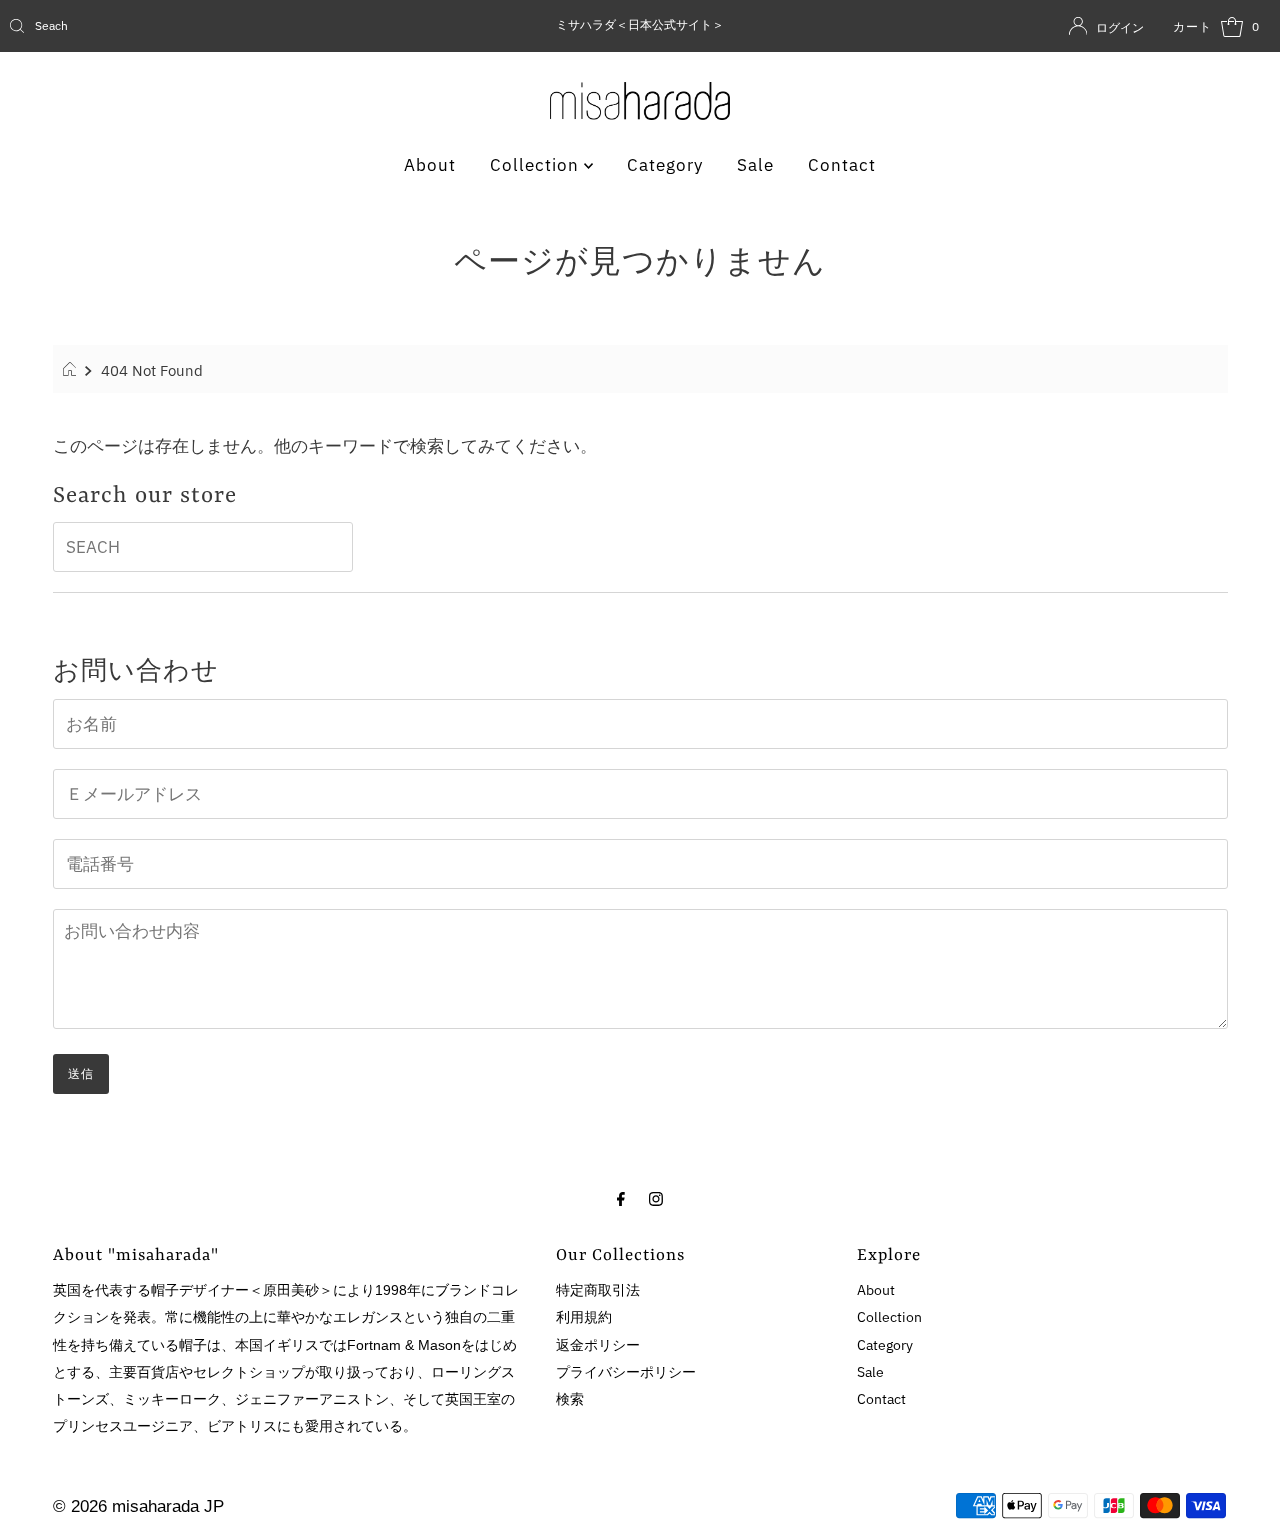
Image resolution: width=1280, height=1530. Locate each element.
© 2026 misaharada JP (138, 1506)
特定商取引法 (598, 1290)
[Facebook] (621, 1197)
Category (665, 165)
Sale (755, 165)
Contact (842, 165)
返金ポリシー (598, 1345)
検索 (570, 1399)
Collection (537, 165)
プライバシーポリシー (626, 1372)
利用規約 (584, 1317)
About (430, 165)
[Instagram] (656, 1197)
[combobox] (208, 26)
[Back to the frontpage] (72, 370)
